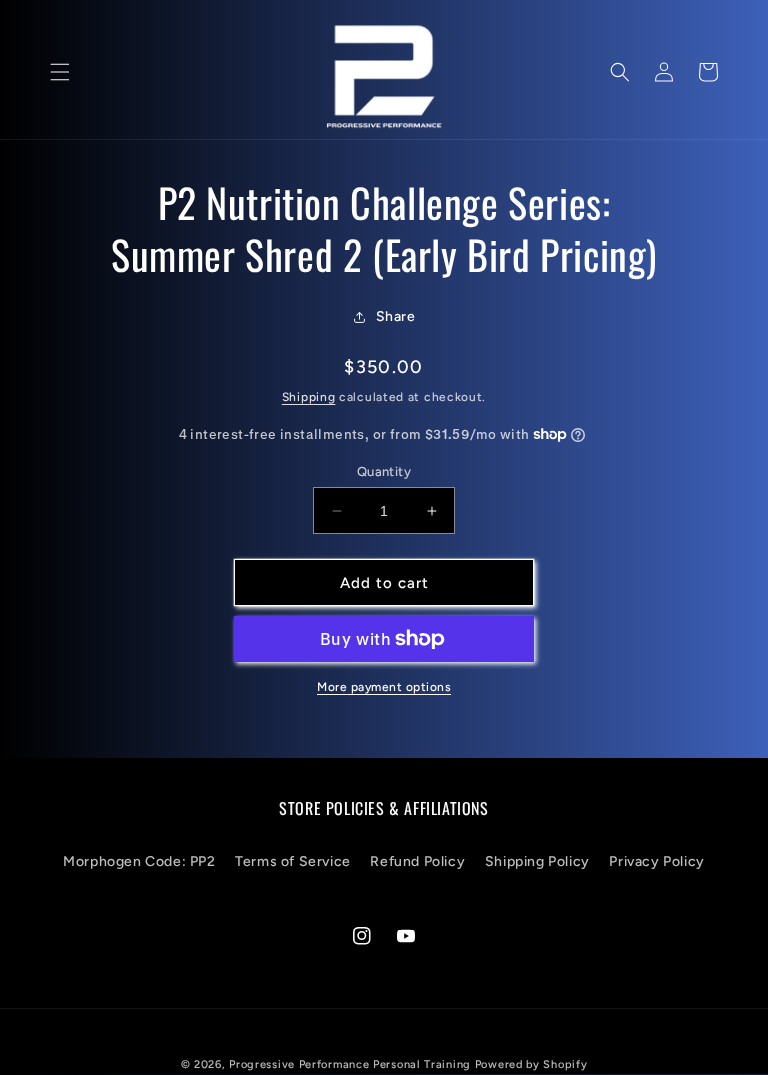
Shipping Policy (537, 861)
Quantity (384, 471)
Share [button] (396, 316)
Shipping (309, 397)
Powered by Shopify (531, 1064)
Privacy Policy (656, 861)
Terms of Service (293, 861)
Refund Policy (417, 861)
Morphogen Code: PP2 (139, 861)
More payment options (384, 687)
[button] (60, 72)
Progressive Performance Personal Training (350, 1064)
